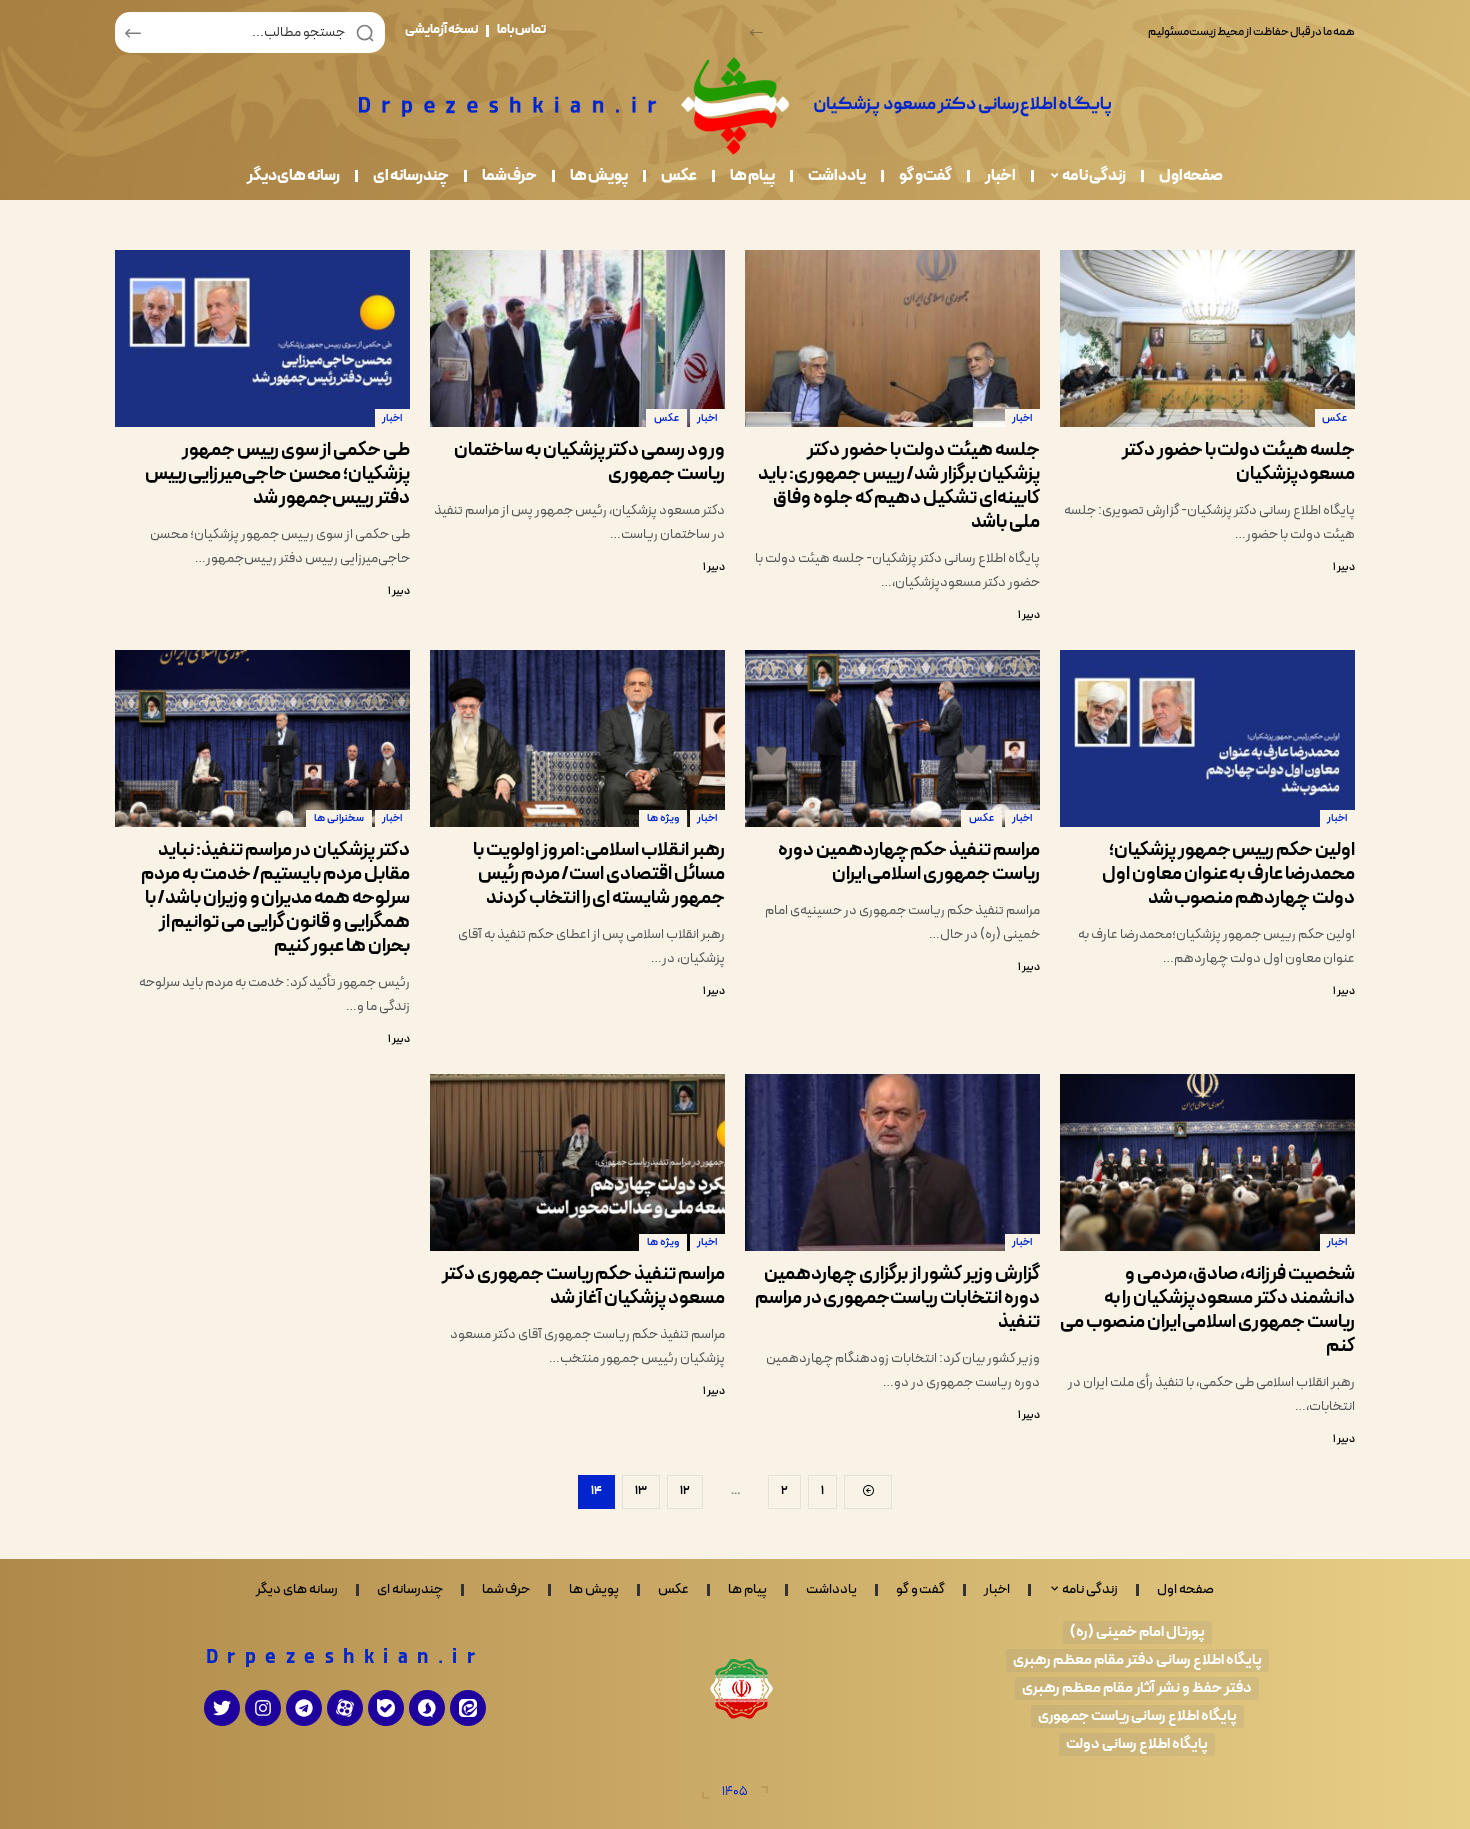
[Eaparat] (345, 1708)
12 (685, 1491)
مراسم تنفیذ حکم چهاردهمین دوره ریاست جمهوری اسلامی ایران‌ (909, 862)
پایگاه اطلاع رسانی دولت (1137, 1744)
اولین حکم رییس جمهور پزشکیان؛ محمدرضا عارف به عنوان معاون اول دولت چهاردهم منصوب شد (1228, 874)
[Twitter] (222, 1708)
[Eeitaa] (468, 1708)
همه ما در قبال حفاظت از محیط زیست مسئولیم (1252, 32)
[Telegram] (304, 1708)
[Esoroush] (427, 1708)
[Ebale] (386, 1708)
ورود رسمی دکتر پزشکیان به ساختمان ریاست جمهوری (589, 462)
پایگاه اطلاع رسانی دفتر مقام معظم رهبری (1137, 1660)
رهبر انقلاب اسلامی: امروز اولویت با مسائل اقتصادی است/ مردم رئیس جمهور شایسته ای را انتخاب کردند (599, 874)
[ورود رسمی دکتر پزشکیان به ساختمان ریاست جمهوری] (577, 338)
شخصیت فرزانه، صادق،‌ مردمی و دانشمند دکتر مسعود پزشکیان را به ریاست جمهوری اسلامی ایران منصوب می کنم (1207, 1310)
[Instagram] (263, 1708)
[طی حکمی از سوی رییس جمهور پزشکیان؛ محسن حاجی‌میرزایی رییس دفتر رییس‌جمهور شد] (262, 338)
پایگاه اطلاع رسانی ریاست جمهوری (1137, 1716)
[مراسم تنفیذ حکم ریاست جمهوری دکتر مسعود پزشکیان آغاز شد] (577, 1162)
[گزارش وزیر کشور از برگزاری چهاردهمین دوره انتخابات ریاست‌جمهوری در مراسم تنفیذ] (892, 1162)
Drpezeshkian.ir (345, 1658)
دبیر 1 (1344, 567)
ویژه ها (663, 818)
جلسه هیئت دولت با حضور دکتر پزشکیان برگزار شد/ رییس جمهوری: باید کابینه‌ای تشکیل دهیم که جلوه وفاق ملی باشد (899, 486)
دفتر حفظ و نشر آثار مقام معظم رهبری (1137, 1688)
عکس (1334, 418)
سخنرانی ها (339, 818)
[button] (756, 32)
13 (641, 1491)
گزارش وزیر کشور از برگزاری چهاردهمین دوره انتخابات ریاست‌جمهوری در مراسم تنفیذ (897, 1298)
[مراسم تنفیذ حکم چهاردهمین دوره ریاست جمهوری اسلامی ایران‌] (892, 738)
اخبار (1022, 418)
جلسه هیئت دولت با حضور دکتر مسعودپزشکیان (1238, 462)
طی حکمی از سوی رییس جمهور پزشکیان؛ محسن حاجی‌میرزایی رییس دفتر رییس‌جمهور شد (277, 474)
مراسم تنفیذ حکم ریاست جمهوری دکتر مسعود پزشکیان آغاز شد (583, 1286)
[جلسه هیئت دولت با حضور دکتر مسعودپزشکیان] (1207, 338)
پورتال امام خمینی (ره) (1137, 1632)
